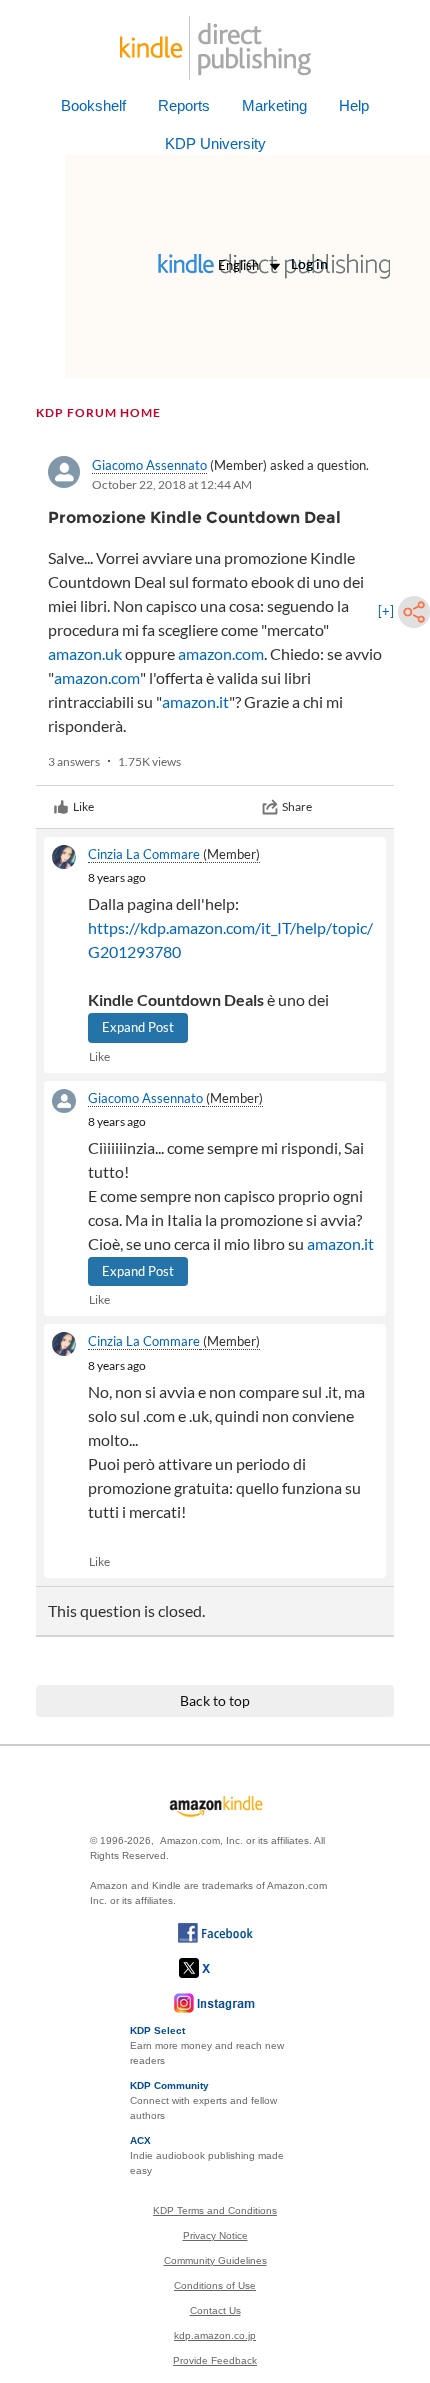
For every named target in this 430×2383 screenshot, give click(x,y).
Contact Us (215, 2310)
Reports (184, 105)
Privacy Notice (215, 2235)
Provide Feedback (215, 2360)
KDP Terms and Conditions (215, 2210)
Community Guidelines (215, 2260)
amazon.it (195, 701)
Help (354, 105)
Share (297, 806)
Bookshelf (93, 105)
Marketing (274, 105)
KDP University (215, 143)
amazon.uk (85, 653)
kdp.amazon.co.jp (215, 2335)
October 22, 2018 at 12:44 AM (172, 484)
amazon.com (221, 653)
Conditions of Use (215, 2285)
